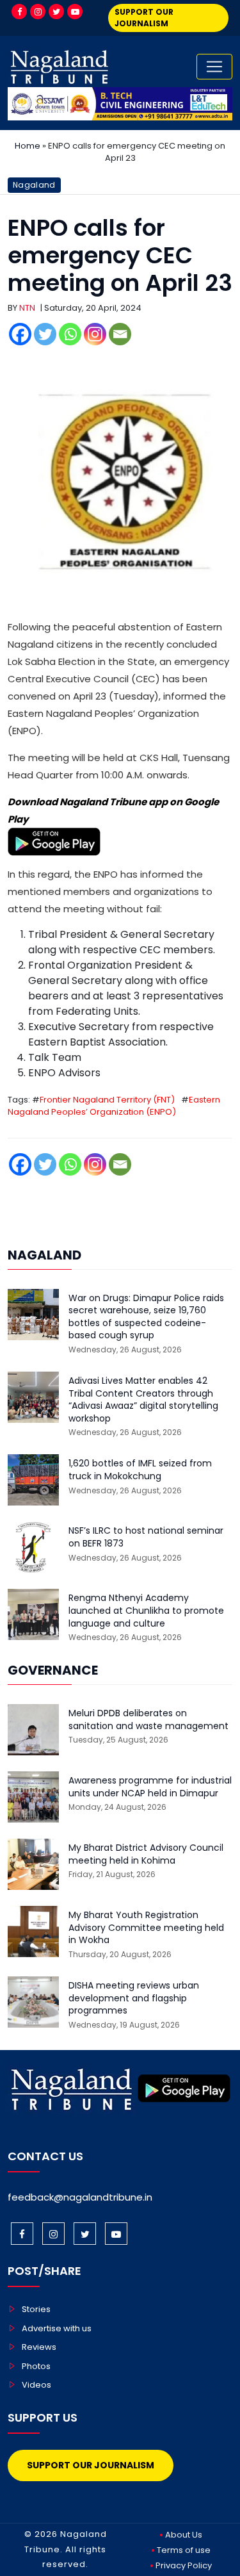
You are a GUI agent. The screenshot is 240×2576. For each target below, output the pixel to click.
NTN (27, 308)
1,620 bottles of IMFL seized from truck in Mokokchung (140, 1470)
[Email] (120, 334)
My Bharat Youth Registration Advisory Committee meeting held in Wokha (146, 1928)
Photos (36, 2366)
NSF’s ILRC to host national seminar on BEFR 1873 (146, 1537)
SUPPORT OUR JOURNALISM (144, 18)
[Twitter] (56, 12)
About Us (184, 2535)
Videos (36, 2385)
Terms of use (184, 2550)
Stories (36, 2309)
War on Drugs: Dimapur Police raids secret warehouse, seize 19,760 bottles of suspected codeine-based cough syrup (146, 1317)
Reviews (39, 2347)
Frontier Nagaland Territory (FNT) (107, 1100)
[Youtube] (75, 12)
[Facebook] (19, 12)
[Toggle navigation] (214, 67)
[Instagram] (38, 12)
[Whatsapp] (70, 334)
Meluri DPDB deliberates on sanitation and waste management (148, 1720)
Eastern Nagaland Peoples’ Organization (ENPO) (114, 1106)
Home (28, 146)
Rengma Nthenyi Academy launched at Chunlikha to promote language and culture (146, 1611)
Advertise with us (57, 2328)
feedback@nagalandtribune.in (80, 2197)
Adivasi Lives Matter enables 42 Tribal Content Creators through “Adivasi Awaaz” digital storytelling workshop (143, 1400)
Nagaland (34, 185)
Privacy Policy (184, 2565)
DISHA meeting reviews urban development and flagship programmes (134, 1998)
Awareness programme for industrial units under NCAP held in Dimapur (150, 1787)
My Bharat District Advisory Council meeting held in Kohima (146, 1854)
